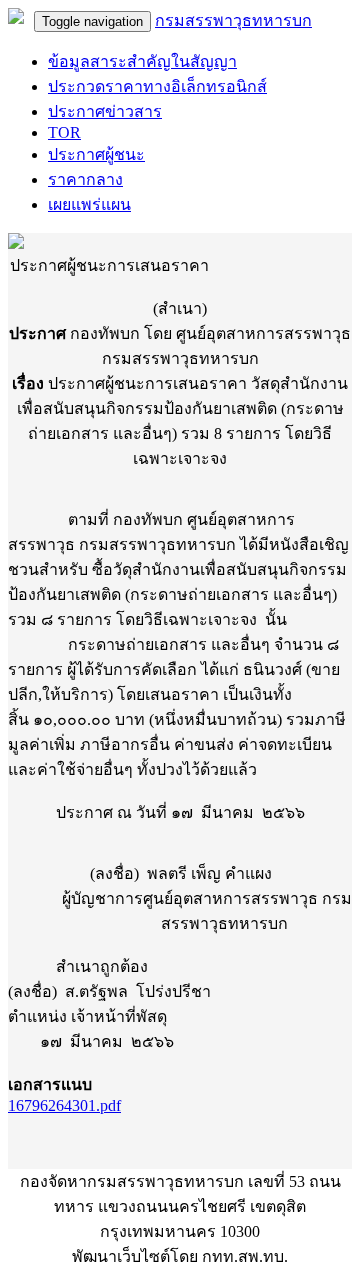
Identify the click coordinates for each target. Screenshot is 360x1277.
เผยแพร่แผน (89, 204)
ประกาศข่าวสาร (105, 111)
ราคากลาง (85, 179)
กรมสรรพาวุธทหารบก (233, 20)
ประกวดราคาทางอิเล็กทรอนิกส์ (157, 86)
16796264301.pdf (64, 1105)
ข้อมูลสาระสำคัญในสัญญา (142, 61)
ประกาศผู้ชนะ (96, 154)
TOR (64, 132)
